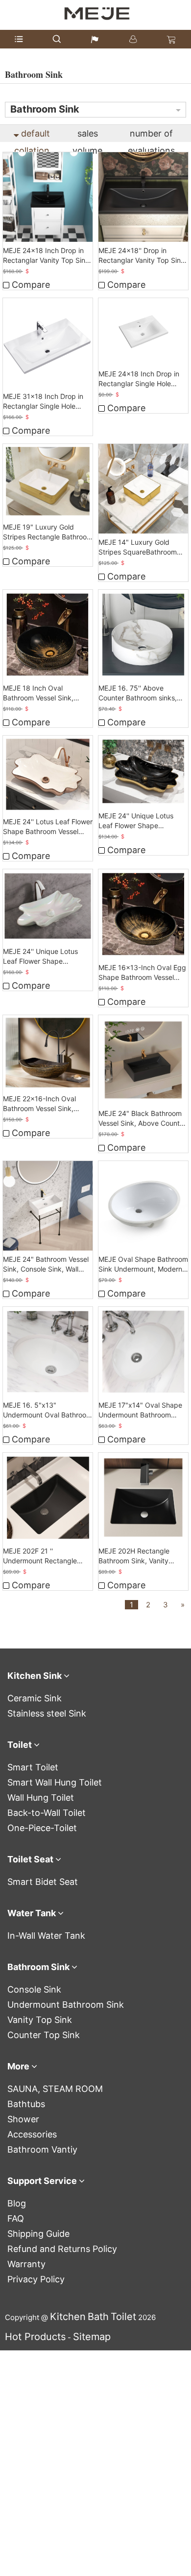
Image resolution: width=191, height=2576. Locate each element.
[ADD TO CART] (48, 197)
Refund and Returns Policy (62, 2249)
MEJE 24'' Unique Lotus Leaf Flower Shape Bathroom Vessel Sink (136, 821)
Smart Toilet (33, 1767)
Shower (23, 2119)
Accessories (32, 2134)
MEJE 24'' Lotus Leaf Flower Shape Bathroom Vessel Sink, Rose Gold (48, 827)
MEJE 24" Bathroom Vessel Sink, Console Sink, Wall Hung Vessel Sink (46, 1265)
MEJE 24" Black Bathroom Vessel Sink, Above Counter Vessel (142, 1119)
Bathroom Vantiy (42, 2149)
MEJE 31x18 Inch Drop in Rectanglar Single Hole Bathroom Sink (43, 402)
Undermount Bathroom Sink (66, 2005)
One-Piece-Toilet (42, 1828)
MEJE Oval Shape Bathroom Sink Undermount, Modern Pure (143, 1265)
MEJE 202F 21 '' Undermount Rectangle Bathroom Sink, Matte (40, 1556)
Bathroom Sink (38, 1967)
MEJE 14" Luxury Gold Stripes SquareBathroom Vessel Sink (138, 547)
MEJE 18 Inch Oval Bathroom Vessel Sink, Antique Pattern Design (40, 693)
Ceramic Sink (35, 1698)
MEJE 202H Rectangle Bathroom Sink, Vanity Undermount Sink (134, 1556)
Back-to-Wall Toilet (47, 1813)
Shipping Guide (38, 2234)
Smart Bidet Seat (43, 1882)
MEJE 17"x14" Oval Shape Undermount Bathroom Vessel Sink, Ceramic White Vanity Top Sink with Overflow (142, 1410)
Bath (98, 2317)
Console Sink (34, 1989)
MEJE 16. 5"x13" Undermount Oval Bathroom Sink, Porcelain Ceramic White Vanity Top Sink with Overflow (48, 1410)
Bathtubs (26, 2104)
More (18, 2066)
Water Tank (32, 1913)
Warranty (26, 2264)
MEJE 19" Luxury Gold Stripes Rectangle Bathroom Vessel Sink (48, 532)
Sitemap (92, 2337)
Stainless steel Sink (47, 1713)
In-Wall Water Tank (46, 1936)
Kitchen (68, 2317)
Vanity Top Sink (40, 2020)
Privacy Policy (36, 2279)
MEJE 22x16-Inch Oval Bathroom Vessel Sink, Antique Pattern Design (40, 1104)
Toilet (20, 1745)
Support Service (42, 2181)
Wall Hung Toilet (41, 1798)
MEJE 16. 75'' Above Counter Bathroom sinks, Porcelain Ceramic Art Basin (143, 693)
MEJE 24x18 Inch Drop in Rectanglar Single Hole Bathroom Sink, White (139, 379)
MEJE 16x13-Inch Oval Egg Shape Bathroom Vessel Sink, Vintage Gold (142, 973)
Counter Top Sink (44, 2035)
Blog (17, 2203)
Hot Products (35, 2337)
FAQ (16, 2218)
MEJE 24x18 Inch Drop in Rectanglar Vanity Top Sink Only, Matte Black (46, 256)
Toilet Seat (30, 1859)
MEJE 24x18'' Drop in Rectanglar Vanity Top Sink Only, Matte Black (142, 256)
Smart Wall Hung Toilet (55, 1782)
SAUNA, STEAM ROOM (55, 2089)
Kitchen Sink (35, 1676)
